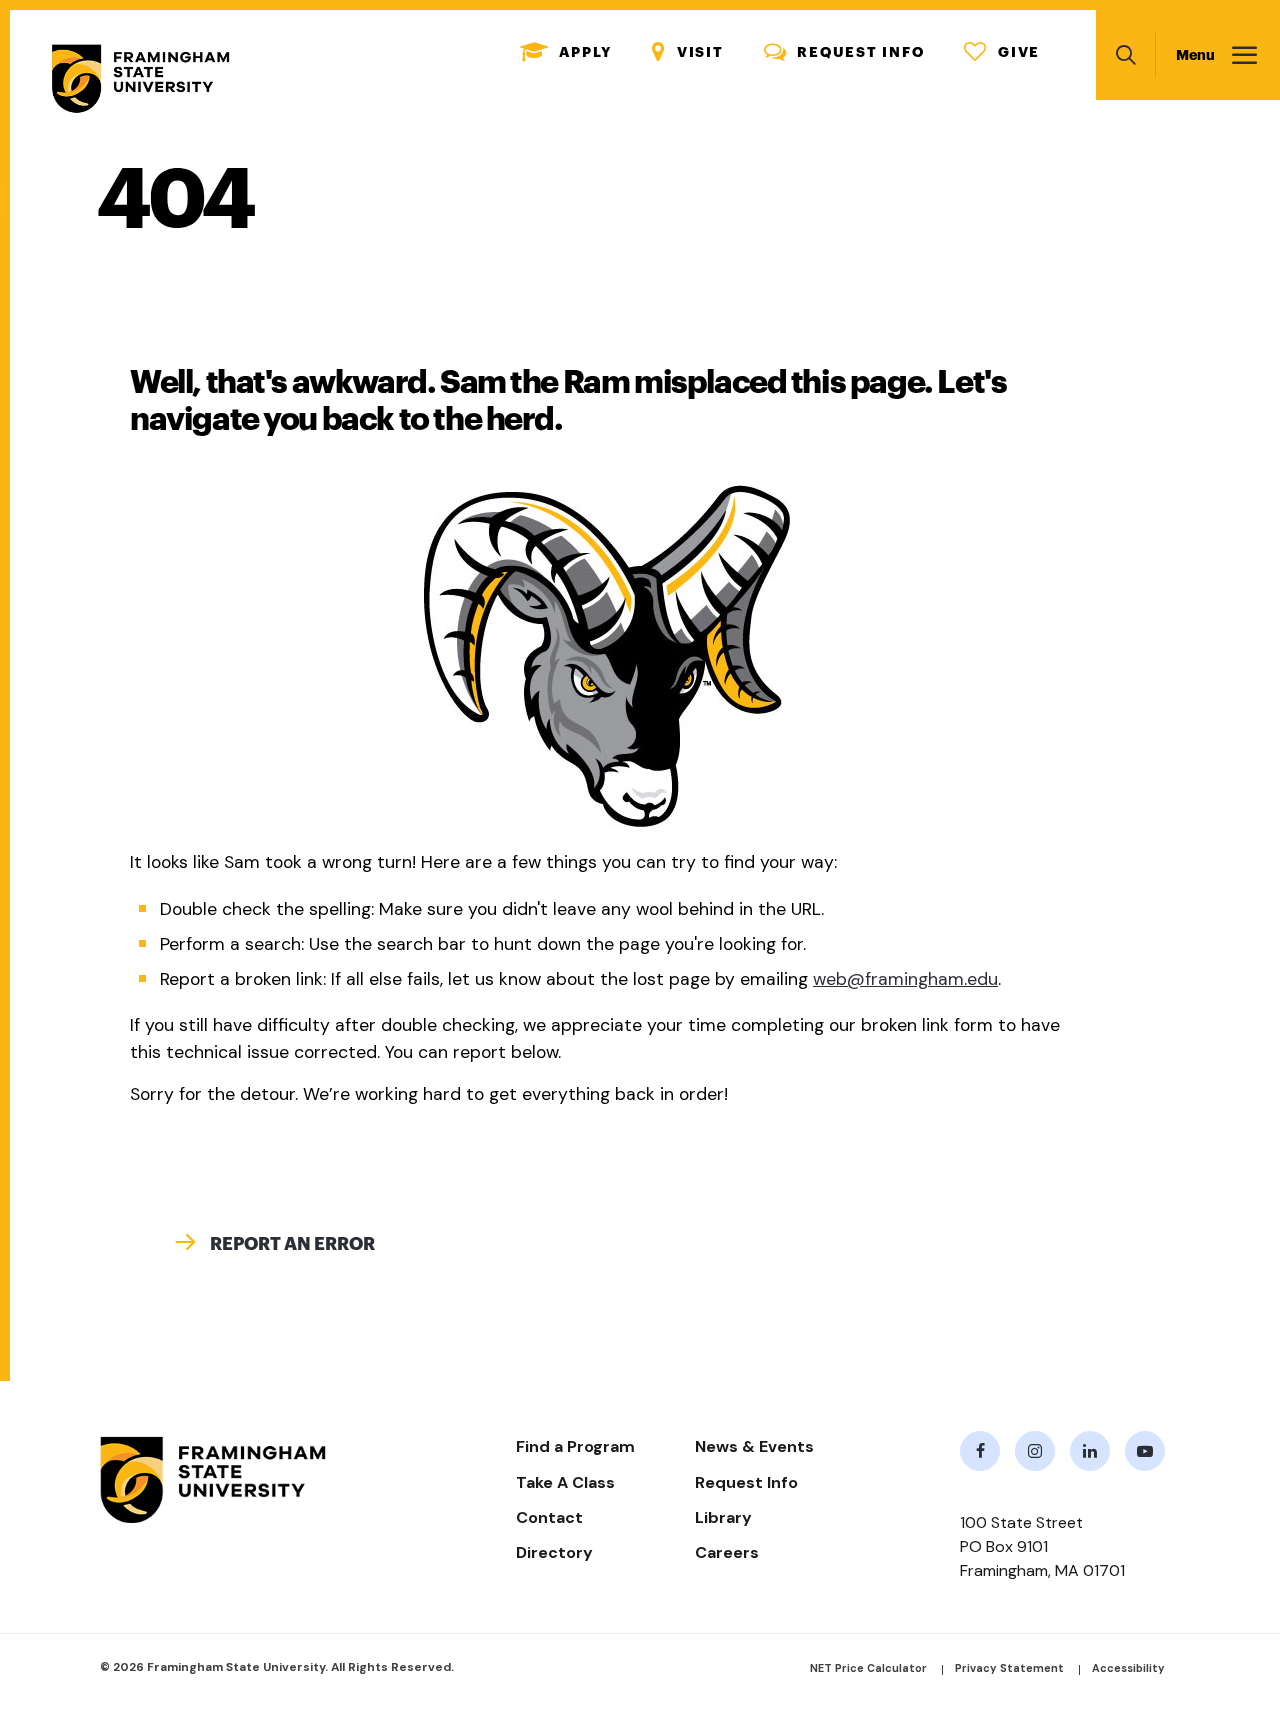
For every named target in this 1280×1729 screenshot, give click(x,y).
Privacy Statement (1009, 1668)
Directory (554, 1552)
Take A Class (565, 1482)
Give (1002, 52)
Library (723, 1517)
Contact (549, 1517)
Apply (566, 52)
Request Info (844, 52)
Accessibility (1128, 1668)
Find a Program (575, 1446)
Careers (727, 1552)
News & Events (754, 1446)
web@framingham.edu (905, 979)
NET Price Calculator (868, 1668)
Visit (688, 52)
